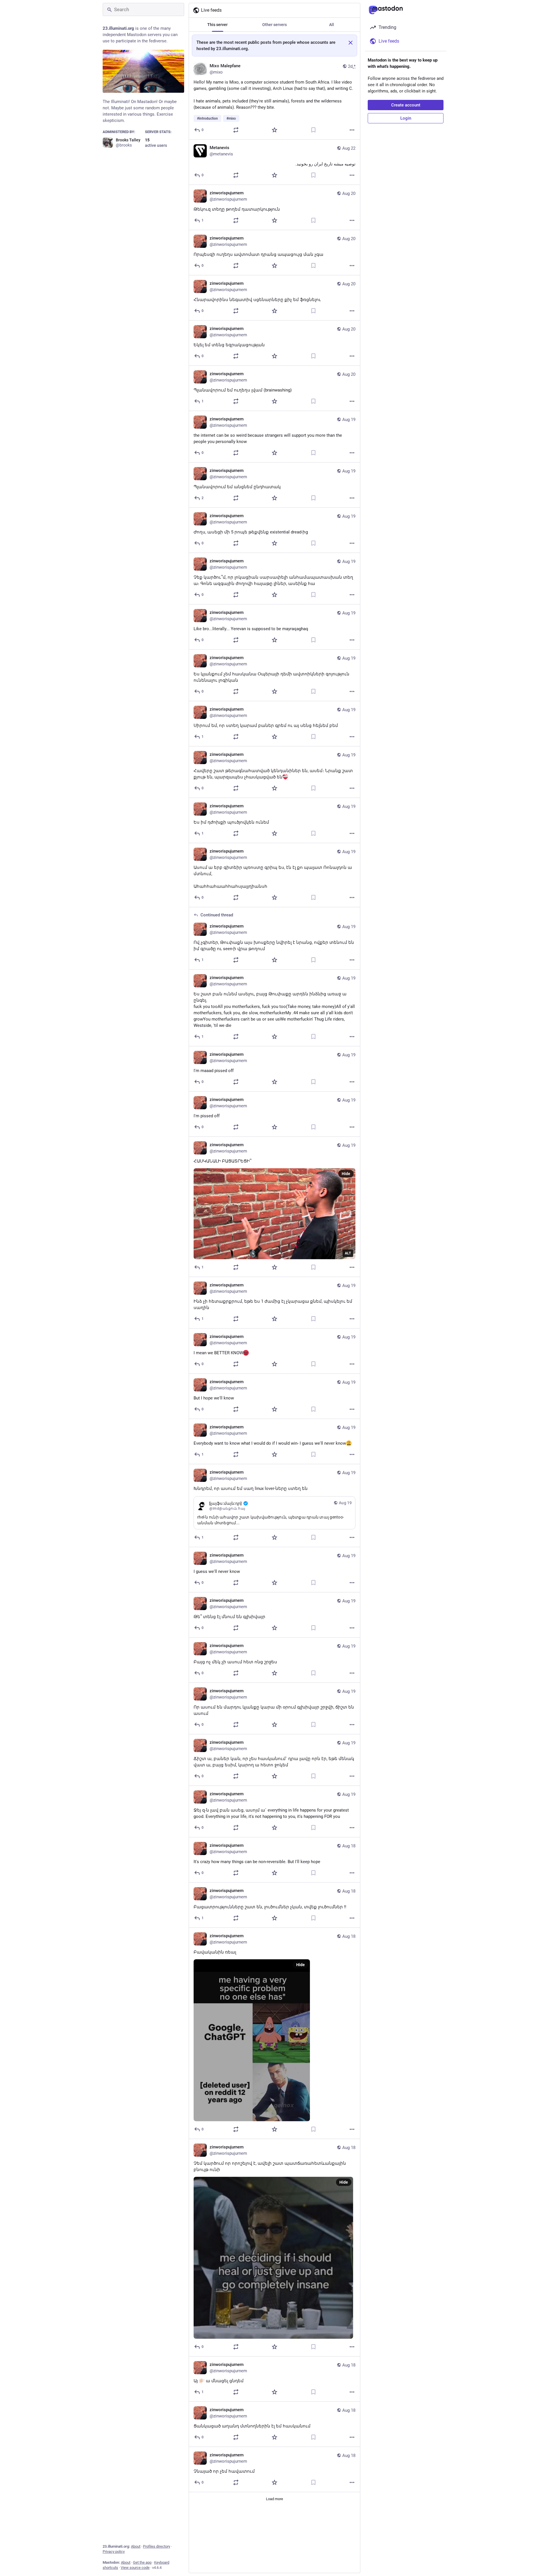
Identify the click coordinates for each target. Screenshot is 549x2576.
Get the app (142, 2562)
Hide (346, 1174)
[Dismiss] (351, 43)
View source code (135, 2568)
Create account (406, 105)
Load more (274, 2499)
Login (406, 118)
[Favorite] (274, 130)
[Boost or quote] (236, 130)
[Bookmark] (313, 130)
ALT (348, 1253)
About (136, 2546)
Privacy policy (114, 2552)
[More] (352, 130)
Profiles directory (157, 2546)
